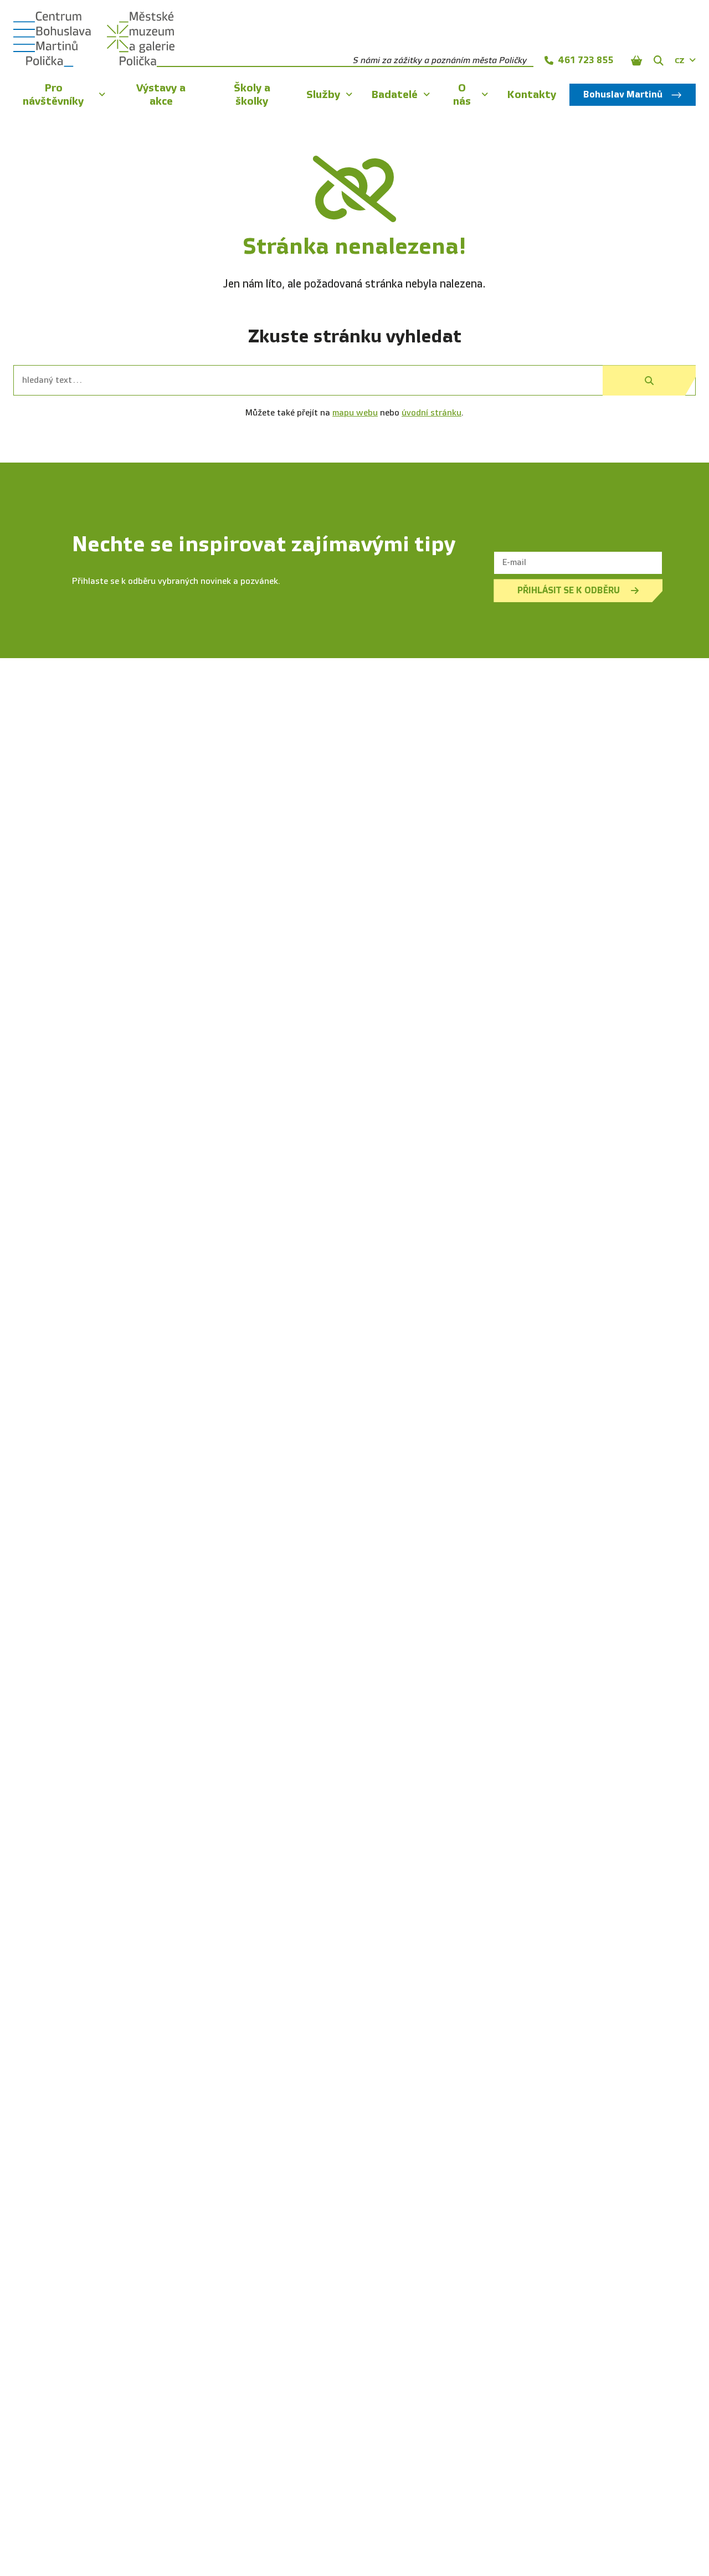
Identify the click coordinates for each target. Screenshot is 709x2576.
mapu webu (355, 413)
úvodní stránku (431, 413)
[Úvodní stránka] (52, 39)
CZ (680, 61)
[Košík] (636, 60)
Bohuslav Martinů (623, 94)
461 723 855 (585, 60)
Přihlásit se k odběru (569, 590)
